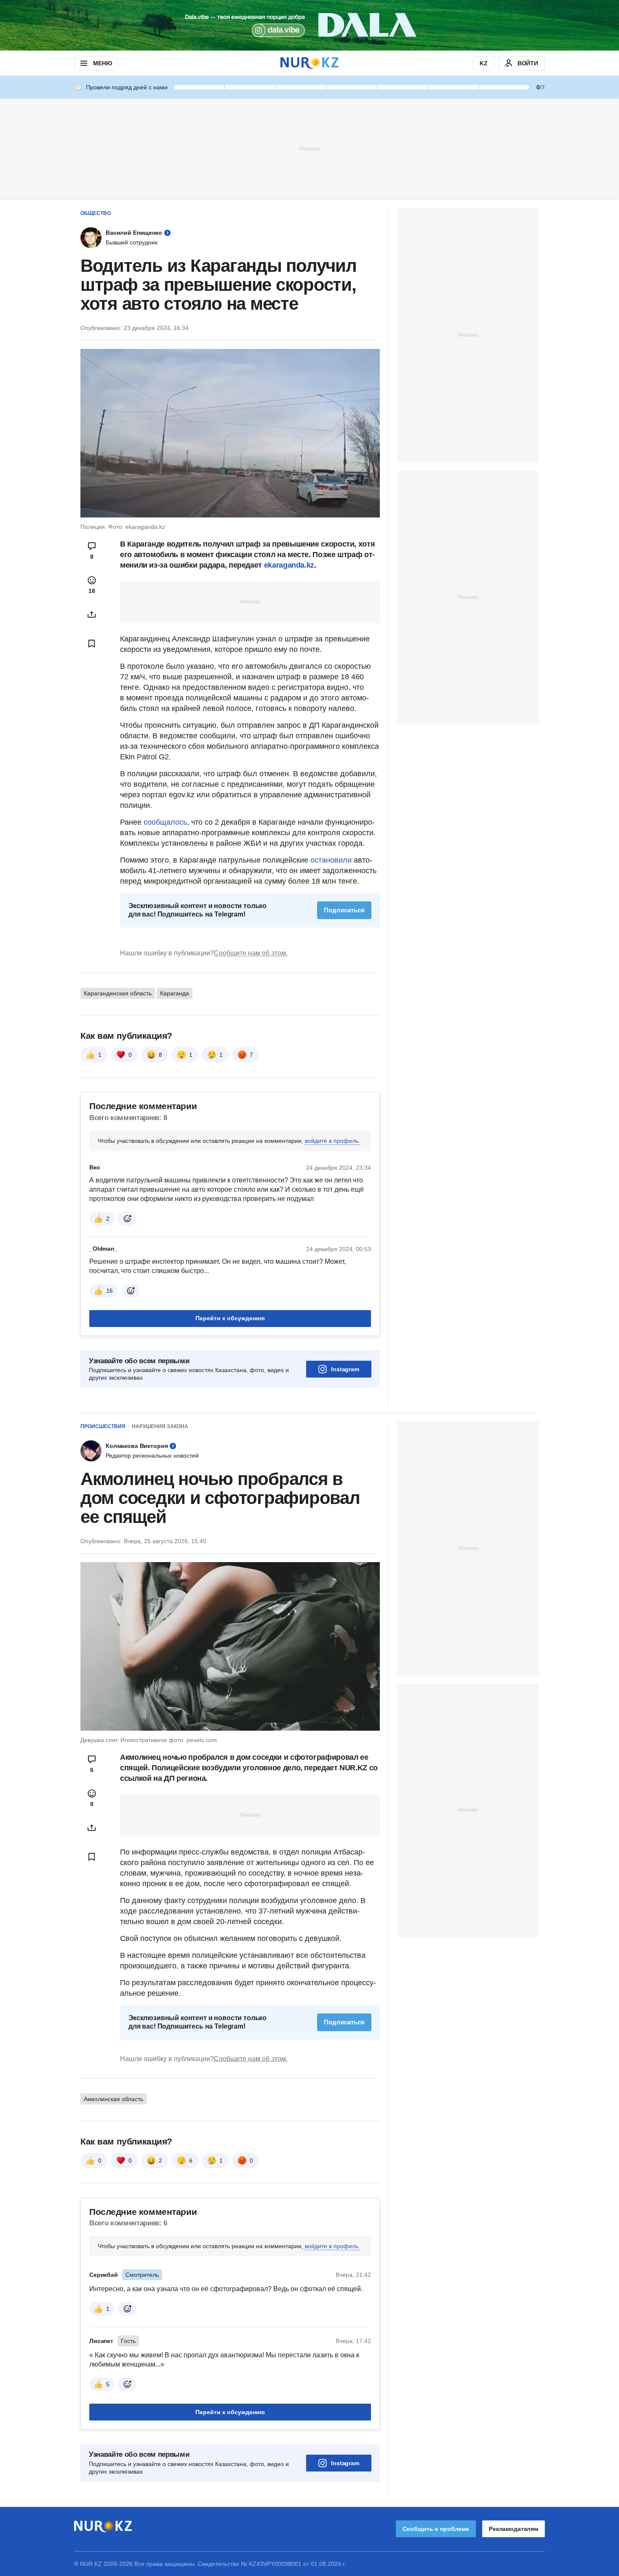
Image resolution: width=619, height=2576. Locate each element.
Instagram (345, 1369)
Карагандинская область (118, 993)
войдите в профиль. (332, 1141)
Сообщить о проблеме (436, 2529)
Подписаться (344, 910)
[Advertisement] (309, 148)
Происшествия (103, 1426)
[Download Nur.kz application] (309, 25)
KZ (484, 63)
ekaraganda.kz (289, 565)
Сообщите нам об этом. (251, 953)
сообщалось (165, 822)
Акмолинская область (113, 2099)
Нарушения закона (160, 1426)
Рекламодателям (514, 2529)
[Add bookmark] (92, 643)
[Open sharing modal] (92, 614)
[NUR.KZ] (309, 63)
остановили (332, 860)
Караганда (175, 993)
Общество (96, 213)
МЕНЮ (102, 63)
